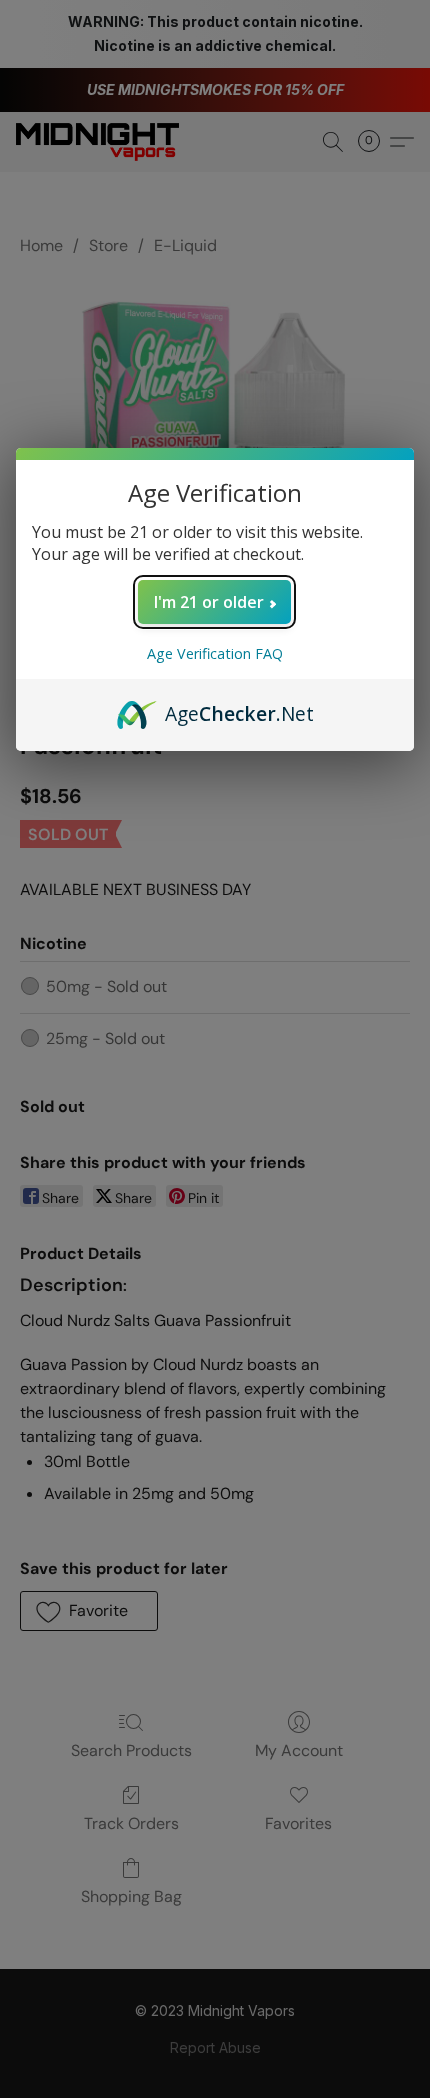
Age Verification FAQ (215, 653)
